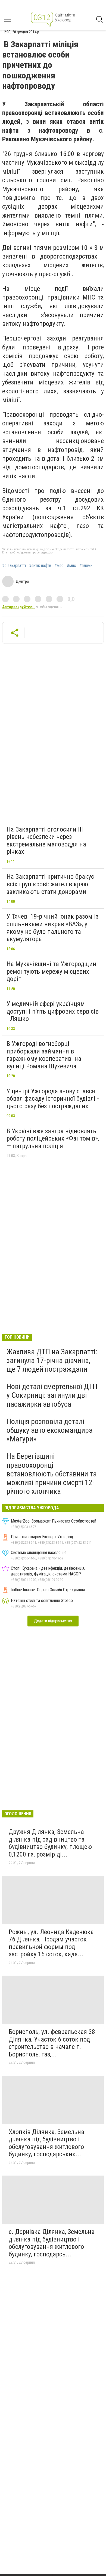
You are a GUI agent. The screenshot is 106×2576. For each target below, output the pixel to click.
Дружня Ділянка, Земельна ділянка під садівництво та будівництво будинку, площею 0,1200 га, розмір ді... (50, 1843)
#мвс (59, 566)
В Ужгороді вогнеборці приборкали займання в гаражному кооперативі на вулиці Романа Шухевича (44, 1055)
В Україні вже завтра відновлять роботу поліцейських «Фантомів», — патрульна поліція (53, 1139)
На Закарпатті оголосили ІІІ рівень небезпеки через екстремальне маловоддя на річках (46, 841)
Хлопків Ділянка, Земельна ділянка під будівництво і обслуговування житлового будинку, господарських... (46, 2143)
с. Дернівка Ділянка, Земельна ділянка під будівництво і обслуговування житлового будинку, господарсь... (52, 2243)
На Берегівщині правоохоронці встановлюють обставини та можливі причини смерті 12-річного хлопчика (52, 1474)
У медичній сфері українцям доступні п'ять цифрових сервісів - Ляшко (53, 1011)
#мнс (71, 566)
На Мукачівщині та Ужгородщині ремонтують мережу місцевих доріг (52, 971)
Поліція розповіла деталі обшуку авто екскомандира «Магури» (50, 1430)
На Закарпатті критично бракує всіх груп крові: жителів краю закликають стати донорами (50, 884)
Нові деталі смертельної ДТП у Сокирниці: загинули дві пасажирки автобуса (52, 1395)
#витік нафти (40, 566)
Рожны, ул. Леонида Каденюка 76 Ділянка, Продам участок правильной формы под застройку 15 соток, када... (51, 1943)
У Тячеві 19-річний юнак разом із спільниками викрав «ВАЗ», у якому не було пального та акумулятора (52, 928)
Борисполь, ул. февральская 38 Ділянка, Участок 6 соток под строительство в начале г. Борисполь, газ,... (52, 2043)
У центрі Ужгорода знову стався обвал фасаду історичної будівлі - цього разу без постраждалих (53, 1099)
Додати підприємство (53, 1621)
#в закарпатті (14, 566)
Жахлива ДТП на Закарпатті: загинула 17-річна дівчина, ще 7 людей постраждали (52, 1360)
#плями (86, 566)
